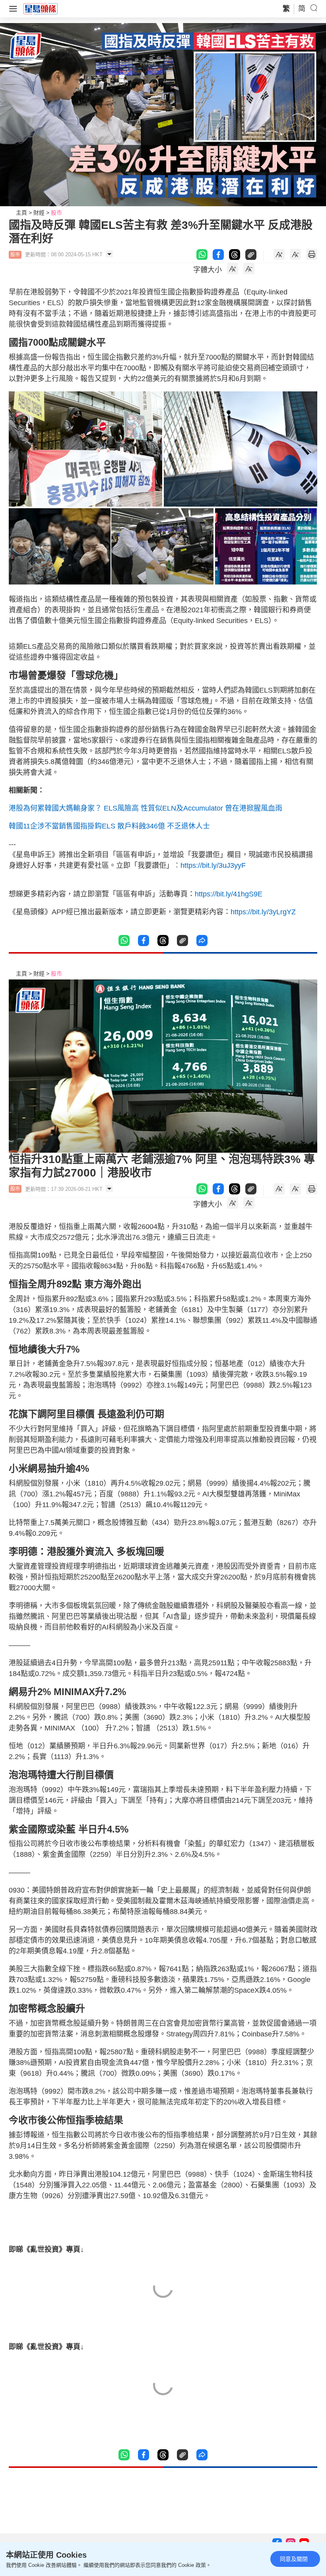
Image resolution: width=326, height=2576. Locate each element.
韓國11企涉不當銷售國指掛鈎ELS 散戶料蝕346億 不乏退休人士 (109, 826)
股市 (56, 213)
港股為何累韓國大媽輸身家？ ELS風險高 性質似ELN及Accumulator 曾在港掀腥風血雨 (146, 808)
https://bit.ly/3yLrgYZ (263, 912)
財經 (39, 213)
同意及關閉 (294, 2559)
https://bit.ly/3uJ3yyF (213, 865)
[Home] (41, 8)
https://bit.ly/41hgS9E (229, 894)
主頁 (21, 213)
